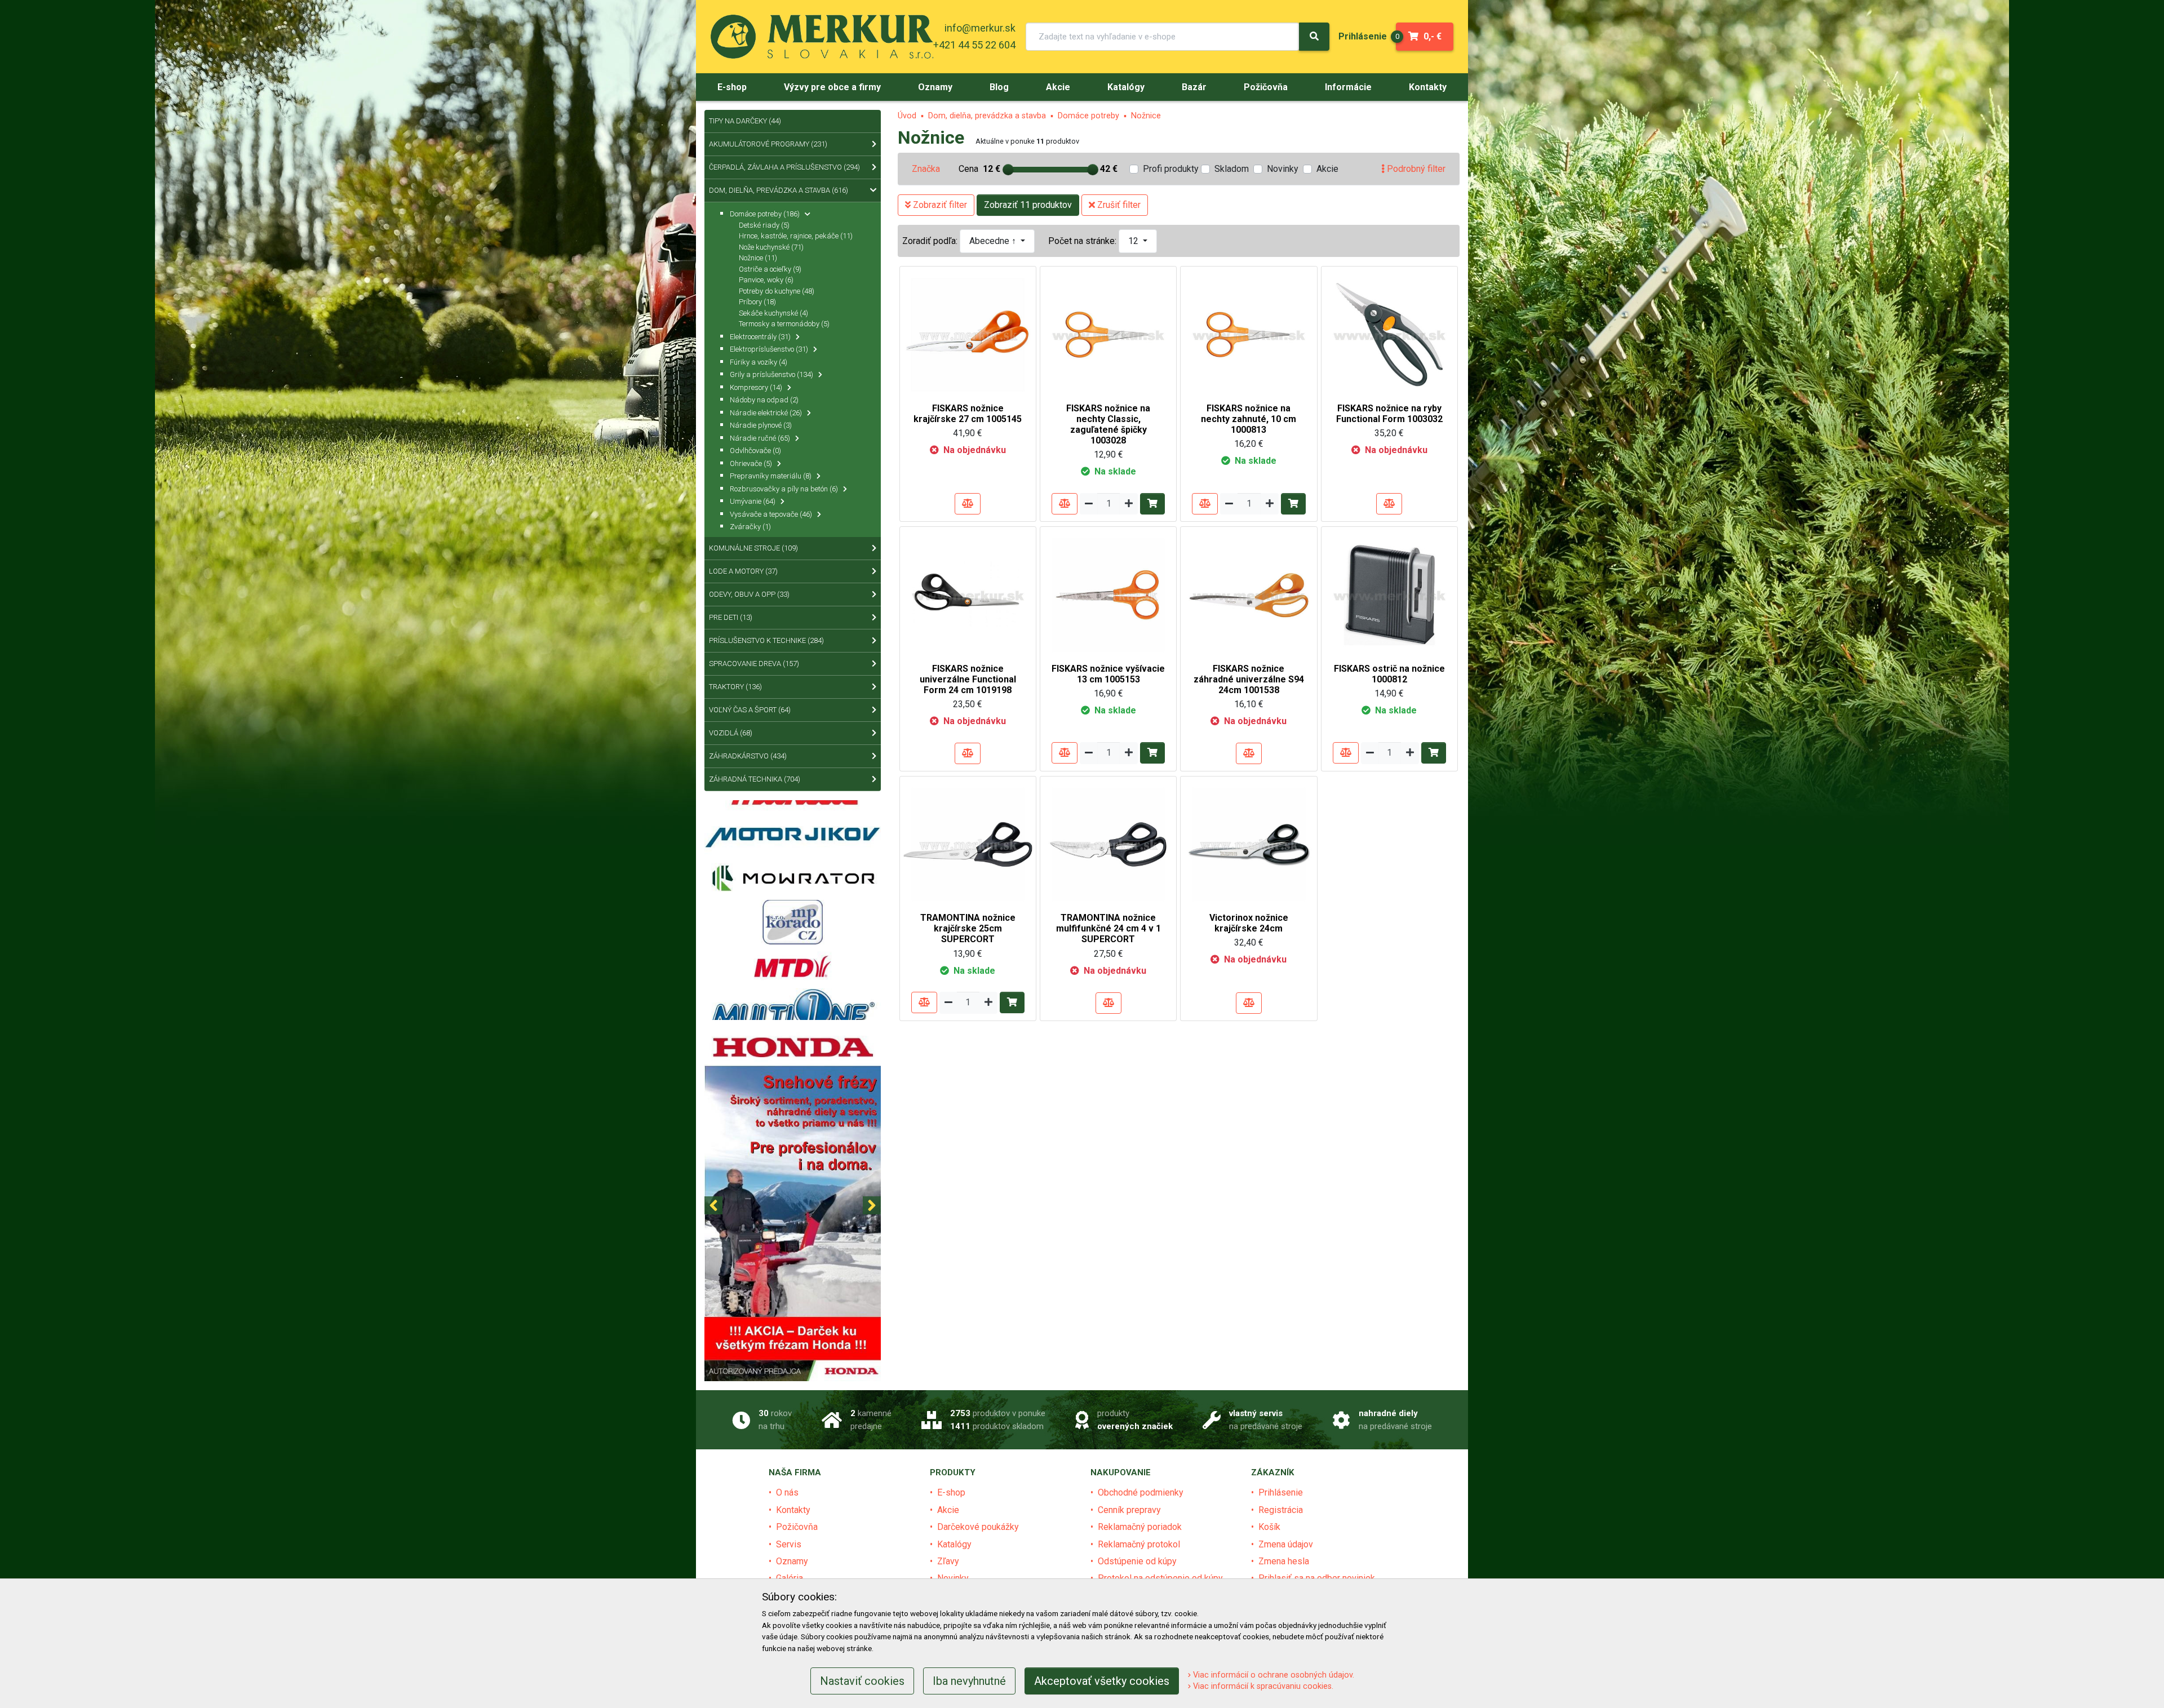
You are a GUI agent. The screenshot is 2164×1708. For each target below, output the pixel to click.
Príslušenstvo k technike (766, 640)
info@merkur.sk (980, 28)
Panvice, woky (766, 280)
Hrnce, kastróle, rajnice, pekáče (796, 236)
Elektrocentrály (760, 337)
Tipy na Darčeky (745, 121)
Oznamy (792, 1561)
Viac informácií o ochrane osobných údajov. (1272, 1675)
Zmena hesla (1284, 1561)
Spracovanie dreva (754, 664)
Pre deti (731, 617)
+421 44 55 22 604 (974, 45)
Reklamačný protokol (1139, 1544)
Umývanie (753, 501)
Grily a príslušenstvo (771, 374)
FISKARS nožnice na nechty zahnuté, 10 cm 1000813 (1249, 419)
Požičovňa (797, 1527)
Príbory (757, 302)
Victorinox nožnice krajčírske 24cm (1249, 923)
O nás (787, 1492)
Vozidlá (731, 733)
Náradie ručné (760, 438)
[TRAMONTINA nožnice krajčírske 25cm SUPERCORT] (968, 844)
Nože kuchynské (771, 247)
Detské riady (764, 225)
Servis (789, 1544)
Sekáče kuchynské (773, 313)
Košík (1269, 1527)
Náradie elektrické (766, 413)
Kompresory (756, 387)
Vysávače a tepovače (771, 514)
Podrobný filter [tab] (1415, 169)
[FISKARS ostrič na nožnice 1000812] (1389, 594)
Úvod (907, 116)
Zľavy (948, 1561)
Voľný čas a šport (750, 710)
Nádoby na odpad (764, 400)
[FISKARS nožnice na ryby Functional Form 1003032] (1389, 334)
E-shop (951, 1492)
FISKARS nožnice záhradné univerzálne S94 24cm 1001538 (1249, 679)
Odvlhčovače (755, 451)
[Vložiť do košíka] (1152, 504)
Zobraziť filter (939, 205)
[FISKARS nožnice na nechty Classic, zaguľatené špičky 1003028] (1108, 334)
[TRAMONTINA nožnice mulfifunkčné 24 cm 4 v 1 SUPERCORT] (1108, 844)
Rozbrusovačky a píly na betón (784, 489)
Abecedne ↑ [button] (994, 241)
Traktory (735, 687)
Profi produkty (1171, 169)
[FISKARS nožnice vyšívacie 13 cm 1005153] (1108, 594)
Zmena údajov (1286, 1544)
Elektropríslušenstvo (769, 349)
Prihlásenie (1281, 1492)
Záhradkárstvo (748, 756)
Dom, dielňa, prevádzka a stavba (987, 116)
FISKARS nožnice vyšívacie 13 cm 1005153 (1108, 674)
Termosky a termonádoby (784, 324)
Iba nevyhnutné (969, 1681)
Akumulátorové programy (768, 144)
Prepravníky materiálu (771, 476)
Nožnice (1146, 116)
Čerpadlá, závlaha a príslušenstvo (784, 167)
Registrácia (1281, 1510)
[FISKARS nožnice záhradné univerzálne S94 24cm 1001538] (1249, 594)
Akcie (1327, 169)
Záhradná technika (755, 779)
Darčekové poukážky (978, 1527)
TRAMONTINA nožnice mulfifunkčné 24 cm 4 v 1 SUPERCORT (1108, 928)
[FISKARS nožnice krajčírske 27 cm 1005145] (968, 334)
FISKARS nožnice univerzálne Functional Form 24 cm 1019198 (968, 679)
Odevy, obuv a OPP (749, 594)
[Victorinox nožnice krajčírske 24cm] (1249, 844)
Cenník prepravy (1129, 1510)
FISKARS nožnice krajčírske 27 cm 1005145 (968, 414)
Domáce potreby (1088, 116)
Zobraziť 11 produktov (1028, 205)
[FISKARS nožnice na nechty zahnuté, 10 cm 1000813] (1249, 334)
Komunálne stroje (753, 548)
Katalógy (954, 1544)
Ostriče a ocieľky (770, 269)
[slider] (1008, 170)
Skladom (1232, 169)
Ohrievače (751, 463)
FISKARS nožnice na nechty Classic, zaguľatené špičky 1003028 (1108, 425)
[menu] (1363, 36)
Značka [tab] (926, 169)
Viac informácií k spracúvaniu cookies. (1262, 1686)
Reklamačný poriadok (1140, 1527)
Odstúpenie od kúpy (1137, 1561)
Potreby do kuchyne (777, 291)
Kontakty (793, 1510)
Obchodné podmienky (1141, 1492)
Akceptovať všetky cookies (1102, 1681)
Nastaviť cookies (862, 1681)
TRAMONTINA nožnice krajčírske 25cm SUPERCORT (968, 928)
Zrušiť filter (1118, 205)
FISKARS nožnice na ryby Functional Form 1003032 (1389, 414)
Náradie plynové (761, 425)
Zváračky (750, 527)
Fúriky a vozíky (759, 362)
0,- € (1419, 36)
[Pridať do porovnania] (968, 504)
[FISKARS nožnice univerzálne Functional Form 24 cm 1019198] (968, 594)
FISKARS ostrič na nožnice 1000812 (1389, 674)
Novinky (1283, 169)
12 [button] (1134, 241)
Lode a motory (743, 571)
